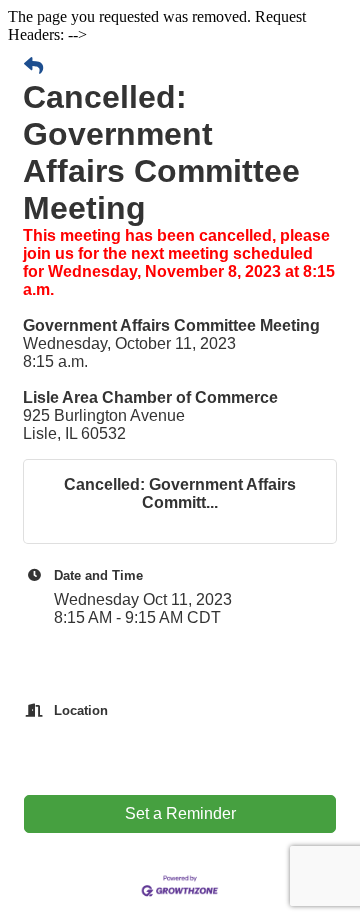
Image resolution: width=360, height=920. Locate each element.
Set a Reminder (180, 813)
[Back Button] (33, 67)
